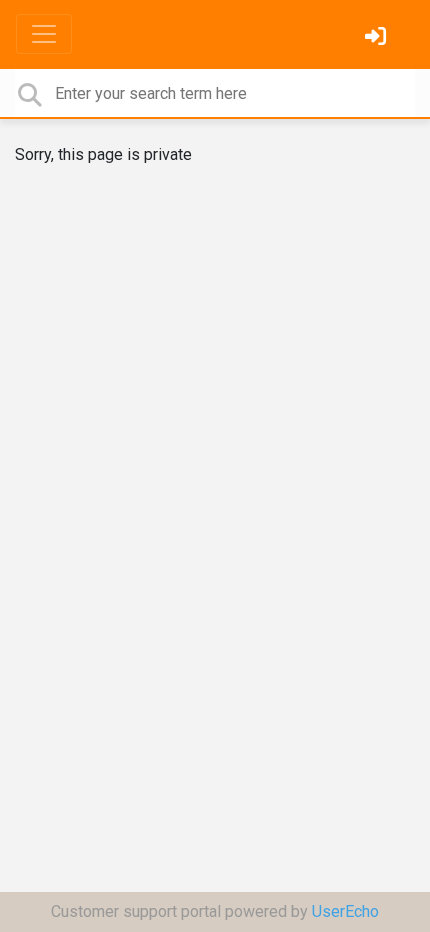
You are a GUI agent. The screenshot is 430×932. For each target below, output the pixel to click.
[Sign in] (378, 38)
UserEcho (345, 911)
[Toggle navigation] (44, 34)
